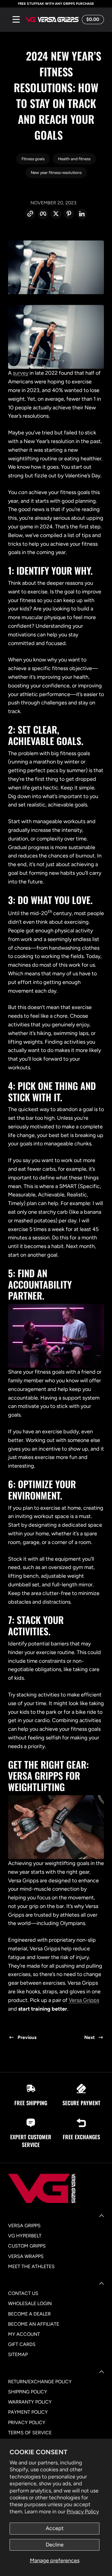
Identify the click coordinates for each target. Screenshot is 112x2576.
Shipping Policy (28, 2392)
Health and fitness (74, 159)
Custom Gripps (27, 2246)
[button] (92, 19)
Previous (27, 2037)
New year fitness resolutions (56, 172)
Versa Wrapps (26, 2256)
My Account (24, 2334)
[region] (56, 4)
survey (21, 373)
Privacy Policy (83, 2512)
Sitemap (18, 2354)
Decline (55, 2545)
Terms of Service (30, 2433)
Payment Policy (28, 2412)
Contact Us (23, 2293)
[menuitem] (56, 2226)
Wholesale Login (30, 2303)
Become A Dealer (29, 2314)
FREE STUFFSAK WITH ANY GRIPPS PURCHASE (56, 4)
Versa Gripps (84, 2000)
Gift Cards (22, 2344)
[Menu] (16, 19)
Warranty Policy (30, 2402)
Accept (55, 2528)
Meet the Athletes (31, 2266)
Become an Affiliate (34, 2324)
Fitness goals (33, 159)
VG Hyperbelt (25, 2236)
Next (89, 2037)
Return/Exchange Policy (40, 2382)
